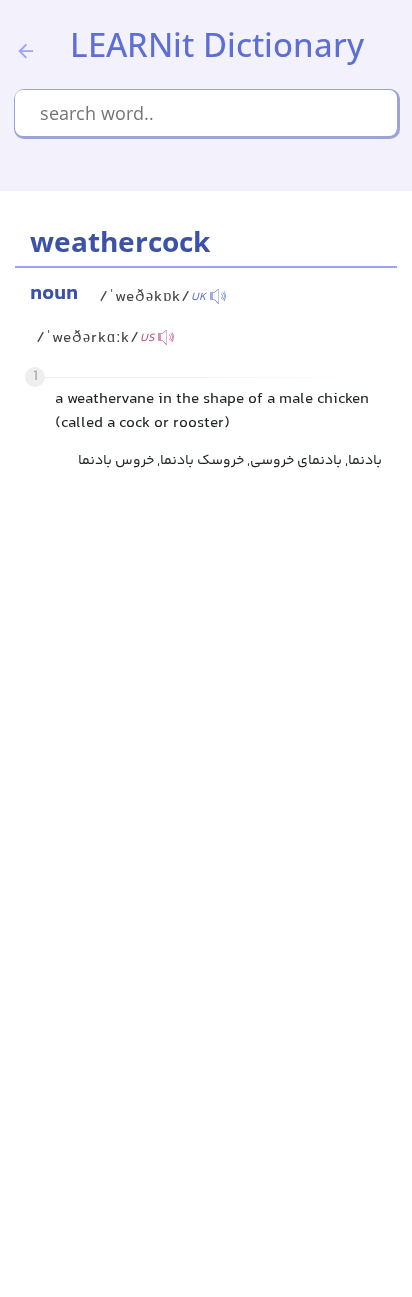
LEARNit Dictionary (217, 44)
